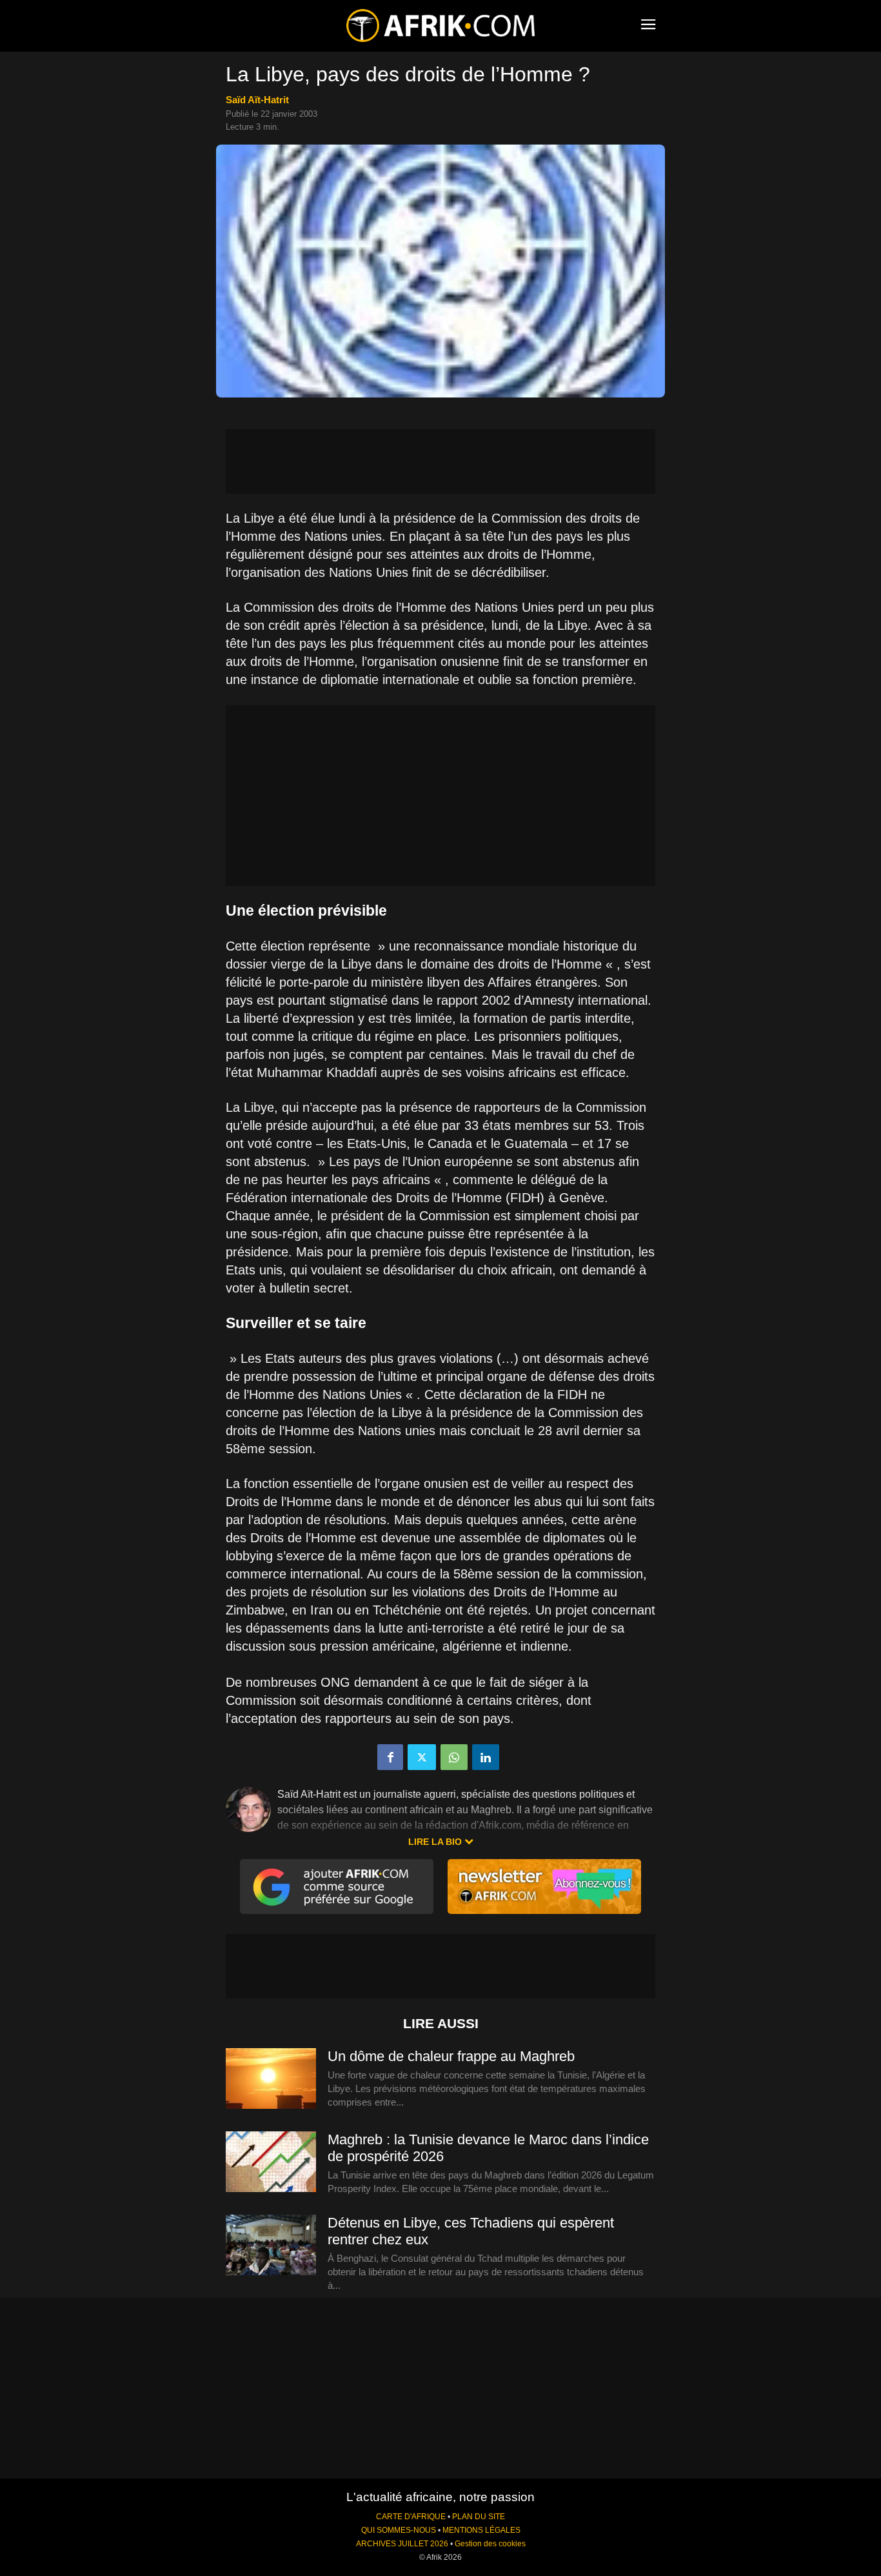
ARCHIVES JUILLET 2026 (402, 2544)
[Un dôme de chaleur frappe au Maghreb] (271, 2079)
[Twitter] (422, 1757)
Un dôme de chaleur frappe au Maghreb (451, 2056)
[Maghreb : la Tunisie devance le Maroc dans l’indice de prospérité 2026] (271, 2162)
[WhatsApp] (454, 1757)
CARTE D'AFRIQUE (411, 2517)
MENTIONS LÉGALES (481, 2530)
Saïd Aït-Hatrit (257, 100)
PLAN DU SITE (479, 2517)
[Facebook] (390, 1757)
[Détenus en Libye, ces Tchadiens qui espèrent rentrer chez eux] (271, 2246)
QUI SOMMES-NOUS (399, 2530)
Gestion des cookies (490, 2544)
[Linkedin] (486, 1757)
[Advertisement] (440, 461)
